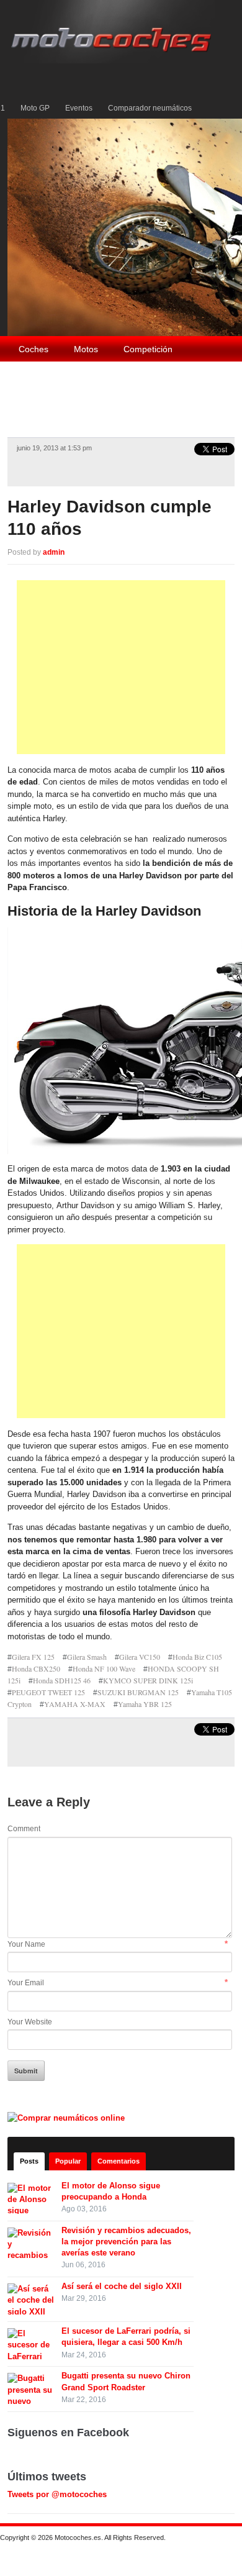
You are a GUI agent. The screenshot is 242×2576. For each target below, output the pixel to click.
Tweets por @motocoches (57, 2494)
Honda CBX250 (36, 1668)
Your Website (30, 2022)
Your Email (26, 1983)
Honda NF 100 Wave (104, 1668)
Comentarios (119, 2161)
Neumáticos (110, 376)
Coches (34, 349)
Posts (29, 2161)
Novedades (97, 403)
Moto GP (35, 108)
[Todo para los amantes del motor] (114, 31)
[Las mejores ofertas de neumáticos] (68, 2117)
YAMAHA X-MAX (75, 1704)
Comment (24, 1829)
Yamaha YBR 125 (145, 1704)
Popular (68, 2161)
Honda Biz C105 (197, 1657)
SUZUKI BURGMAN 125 (138, 1692)
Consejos (177, 376)
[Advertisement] (121, 667)
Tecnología (40, 376)
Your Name (26, 1944)
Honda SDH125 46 (62, 1680)
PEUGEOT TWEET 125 (48, 1692)
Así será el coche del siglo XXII (122, 2286)
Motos (86, 349)
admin (54, 552)
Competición (148, 349)
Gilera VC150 (140, 1657)
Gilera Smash (87, 1657)
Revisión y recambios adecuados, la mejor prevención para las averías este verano (126, 2241)
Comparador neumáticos (150, 108)
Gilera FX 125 (33, 1657)
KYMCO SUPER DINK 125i (148, 1680)
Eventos (79, 108)
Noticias (34, 403)
